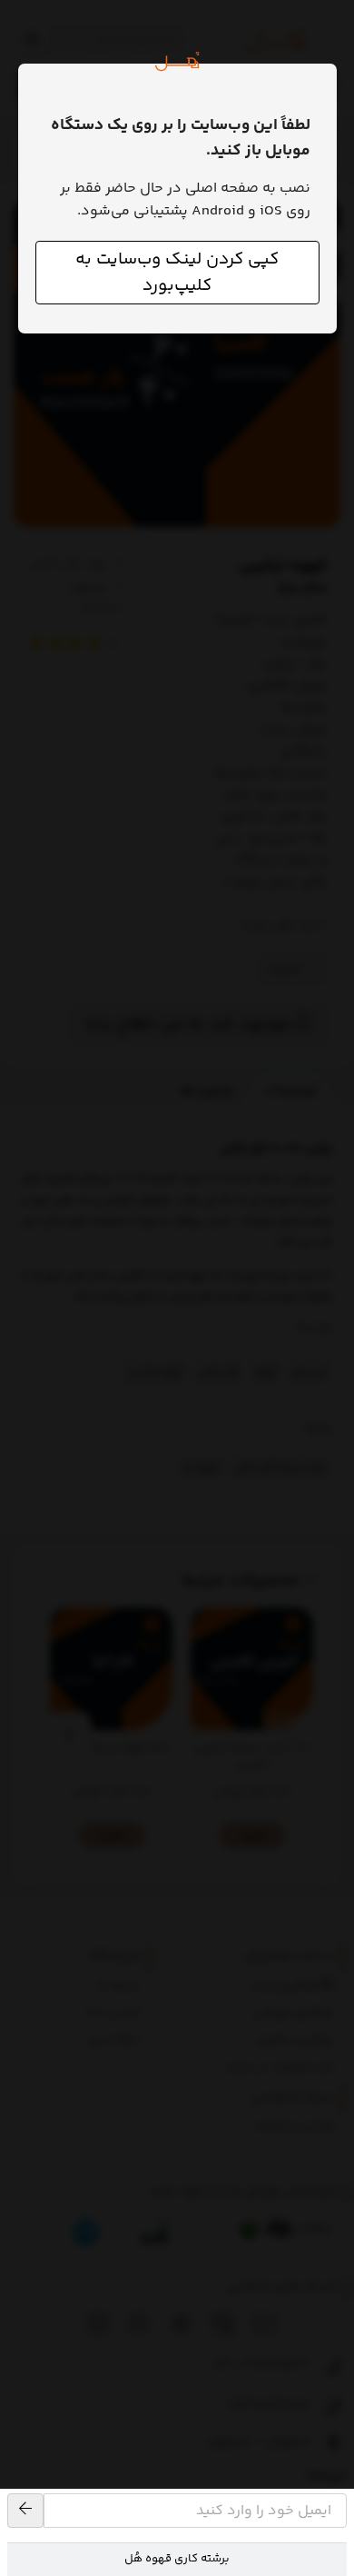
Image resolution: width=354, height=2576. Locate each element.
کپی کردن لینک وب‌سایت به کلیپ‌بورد (177, 273)
